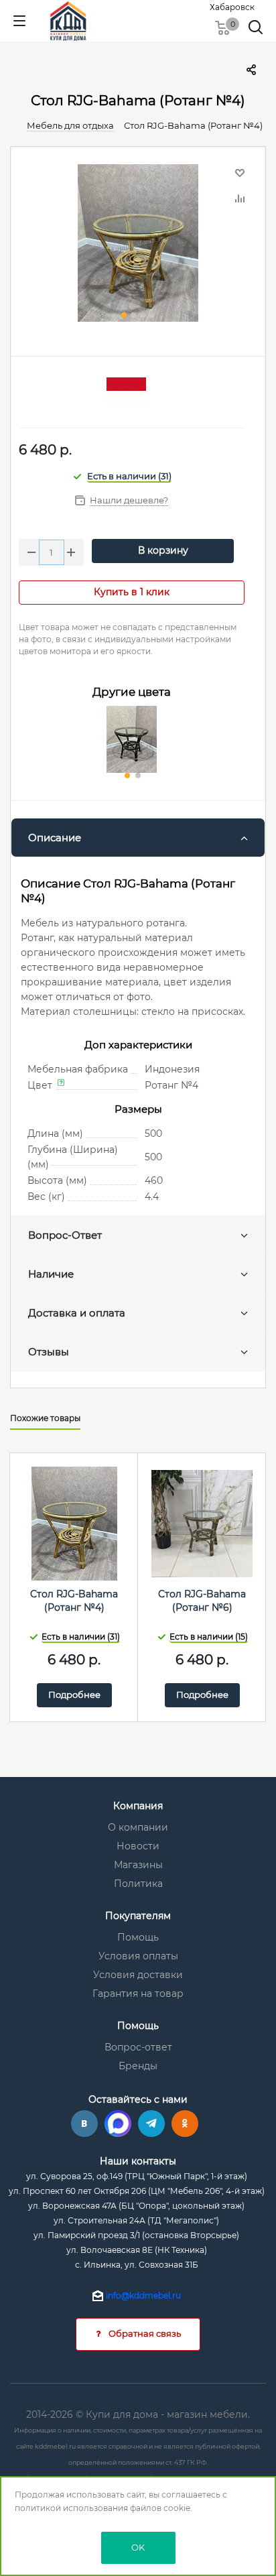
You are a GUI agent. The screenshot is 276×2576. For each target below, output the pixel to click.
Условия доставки (138, 1975)
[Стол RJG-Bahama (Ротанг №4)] (138, 245)
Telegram (151, 2124)
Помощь (138, 1937)
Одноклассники (185, 2124)
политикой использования (71, 2508)
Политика (138, 1884)
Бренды (138, 2066)
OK (138, 2547)
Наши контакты (138, 2161)
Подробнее (74, 1695)
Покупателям (138, 1916)
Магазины (138, 1865)
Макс (118, 2124)
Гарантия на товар (138, 1994)
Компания (138, 1806)
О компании (138, 1827)
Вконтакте (84, 2124)
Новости (138, 1846)
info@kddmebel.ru (143, 2295)
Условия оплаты (138, 1956)
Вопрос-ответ (138, 2047)
